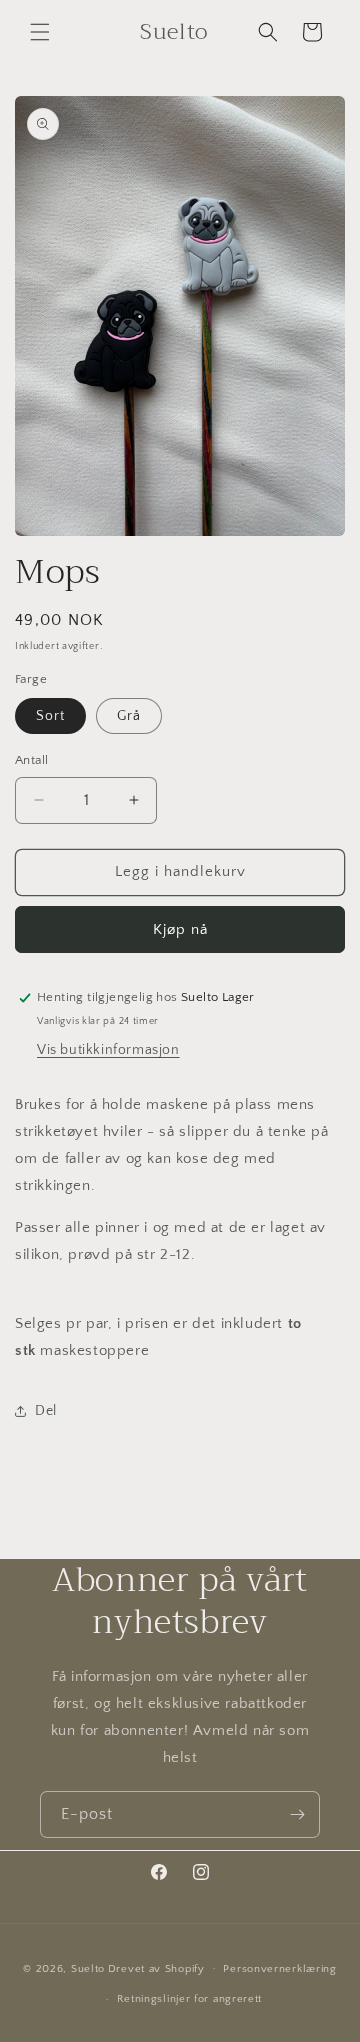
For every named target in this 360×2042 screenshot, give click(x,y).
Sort (50, 716)
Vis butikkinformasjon (108, 1050)
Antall (31, 760)
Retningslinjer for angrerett (190, 1999)
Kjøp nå (180, 929)
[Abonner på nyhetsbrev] (297, 1814)
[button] (40, 32)
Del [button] (46, 1411)
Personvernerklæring (279, 1969)
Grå (129, 716)
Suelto (88, 1968)
